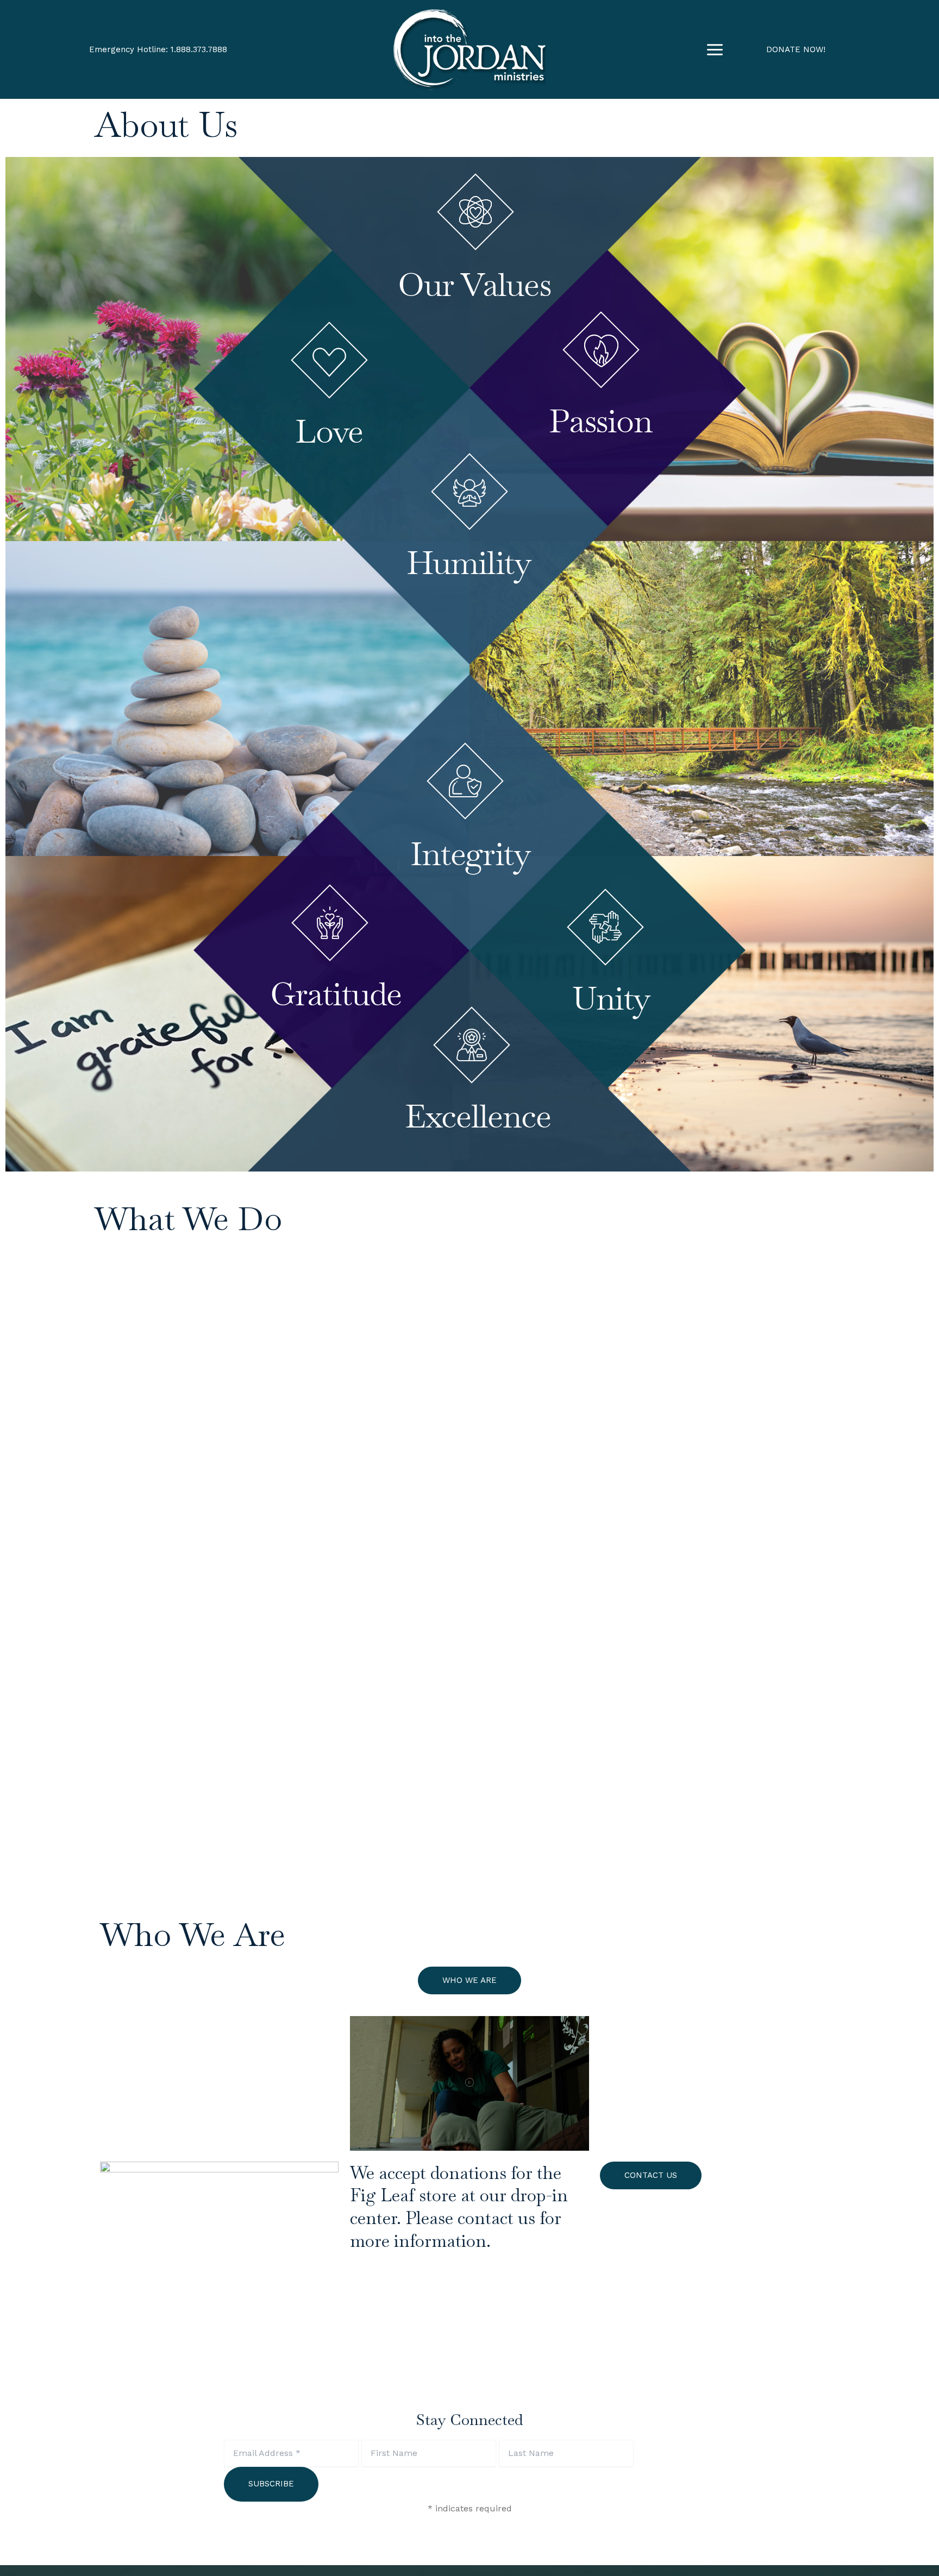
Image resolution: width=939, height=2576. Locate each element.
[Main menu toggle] (715, 49)
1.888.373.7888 (199, 49)
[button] (796, 50)
